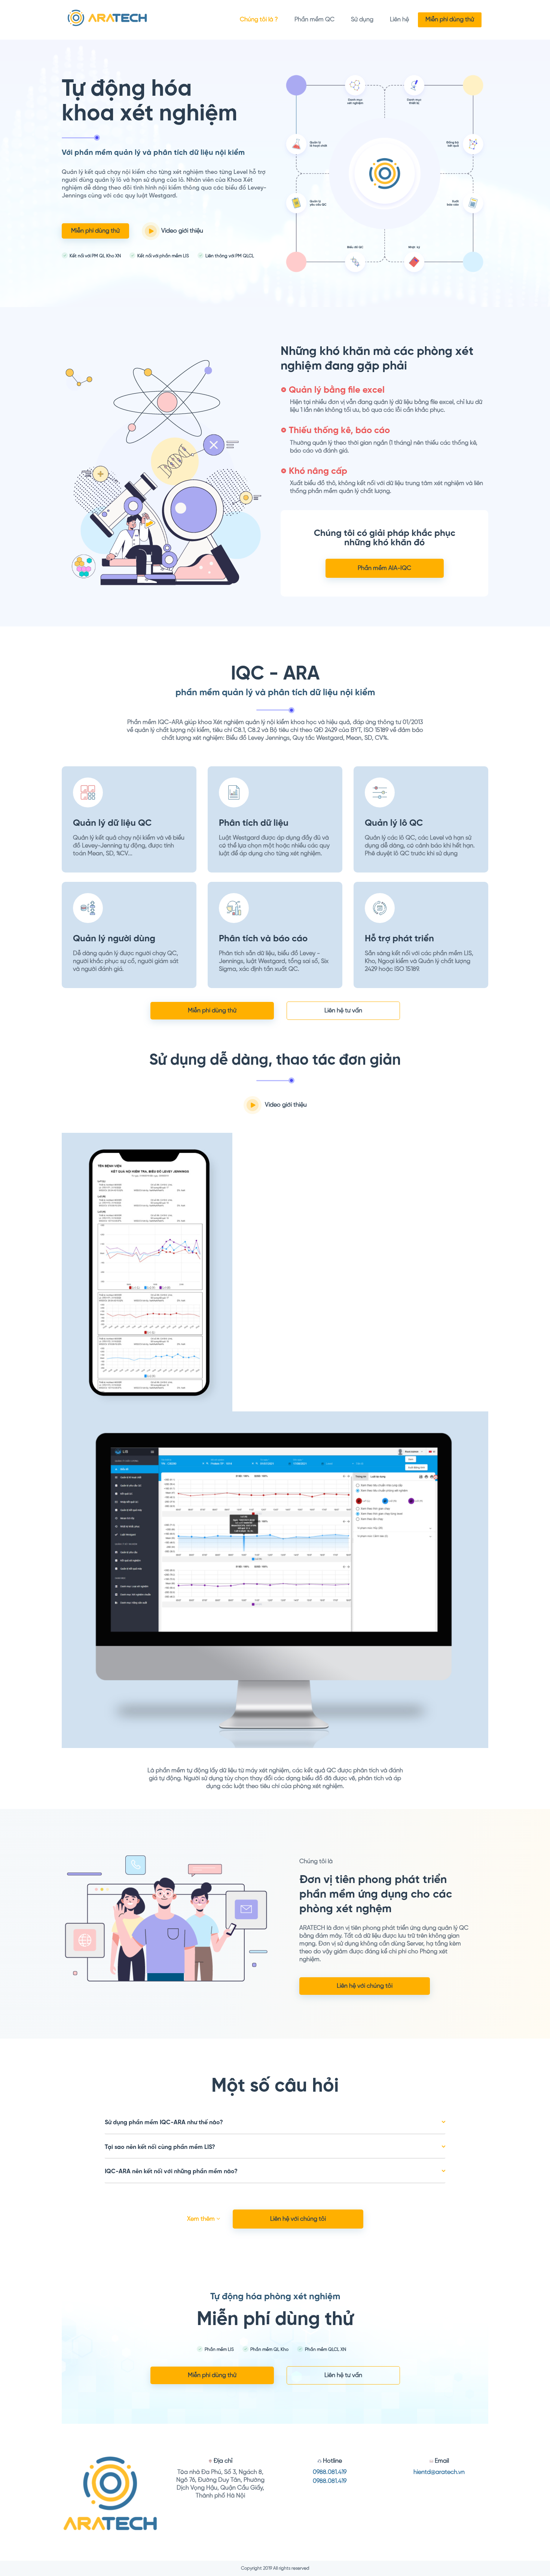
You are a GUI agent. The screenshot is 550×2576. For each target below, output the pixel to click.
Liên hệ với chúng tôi (365, 1986)
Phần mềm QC (314, 20)
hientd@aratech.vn (439, 2472)
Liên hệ (399, 20)
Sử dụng (362, 20)
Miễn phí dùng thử (450, 20)
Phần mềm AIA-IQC (384, 568)
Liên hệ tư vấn (343, 1011)
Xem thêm (202, 2219)
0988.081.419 (330, 2472)
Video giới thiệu (181, 231)
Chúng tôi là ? (259, 20)
